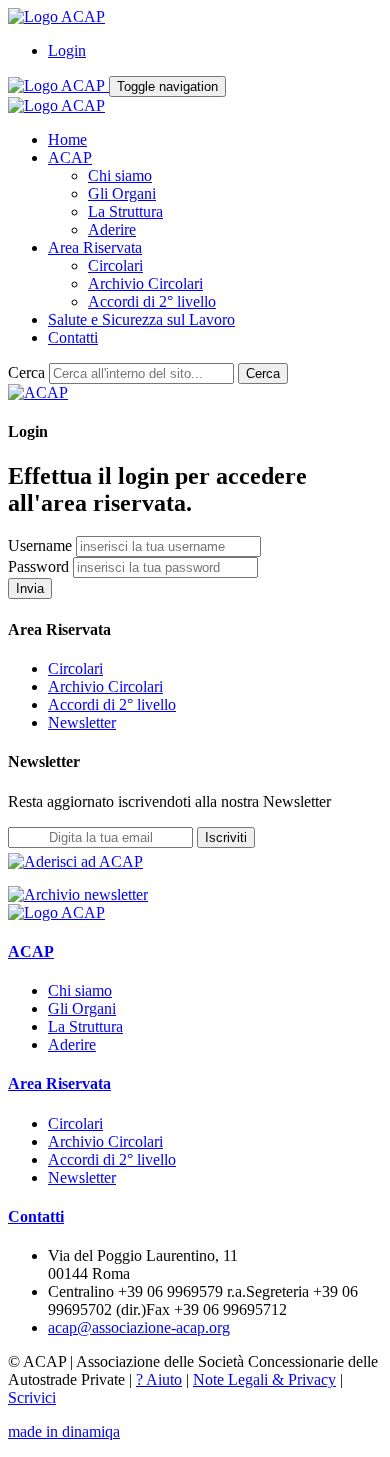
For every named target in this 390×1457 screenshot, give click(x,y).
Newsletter (82, 722)
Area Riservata (95, 247)
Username (40, 545)
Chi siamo (120, 175)
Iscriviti (226, 837)
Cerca (26, 372)
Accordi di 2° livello (152, 301)
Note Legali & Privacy (264, 1379)
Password (38, 566)
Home (67, 139)
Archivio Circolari (145, 283)
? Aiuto (159, 1379)
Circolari (115, 265)
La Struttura (125, 211)
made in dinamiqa (64, 1431)
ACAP (70, 157)
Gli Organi (122, 193)
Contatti (73, 337)
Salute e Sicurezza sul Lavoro (141, 319)
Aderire (112, 229)
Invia (30, 588)
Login (67, 50)
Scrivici (32, 1397)
